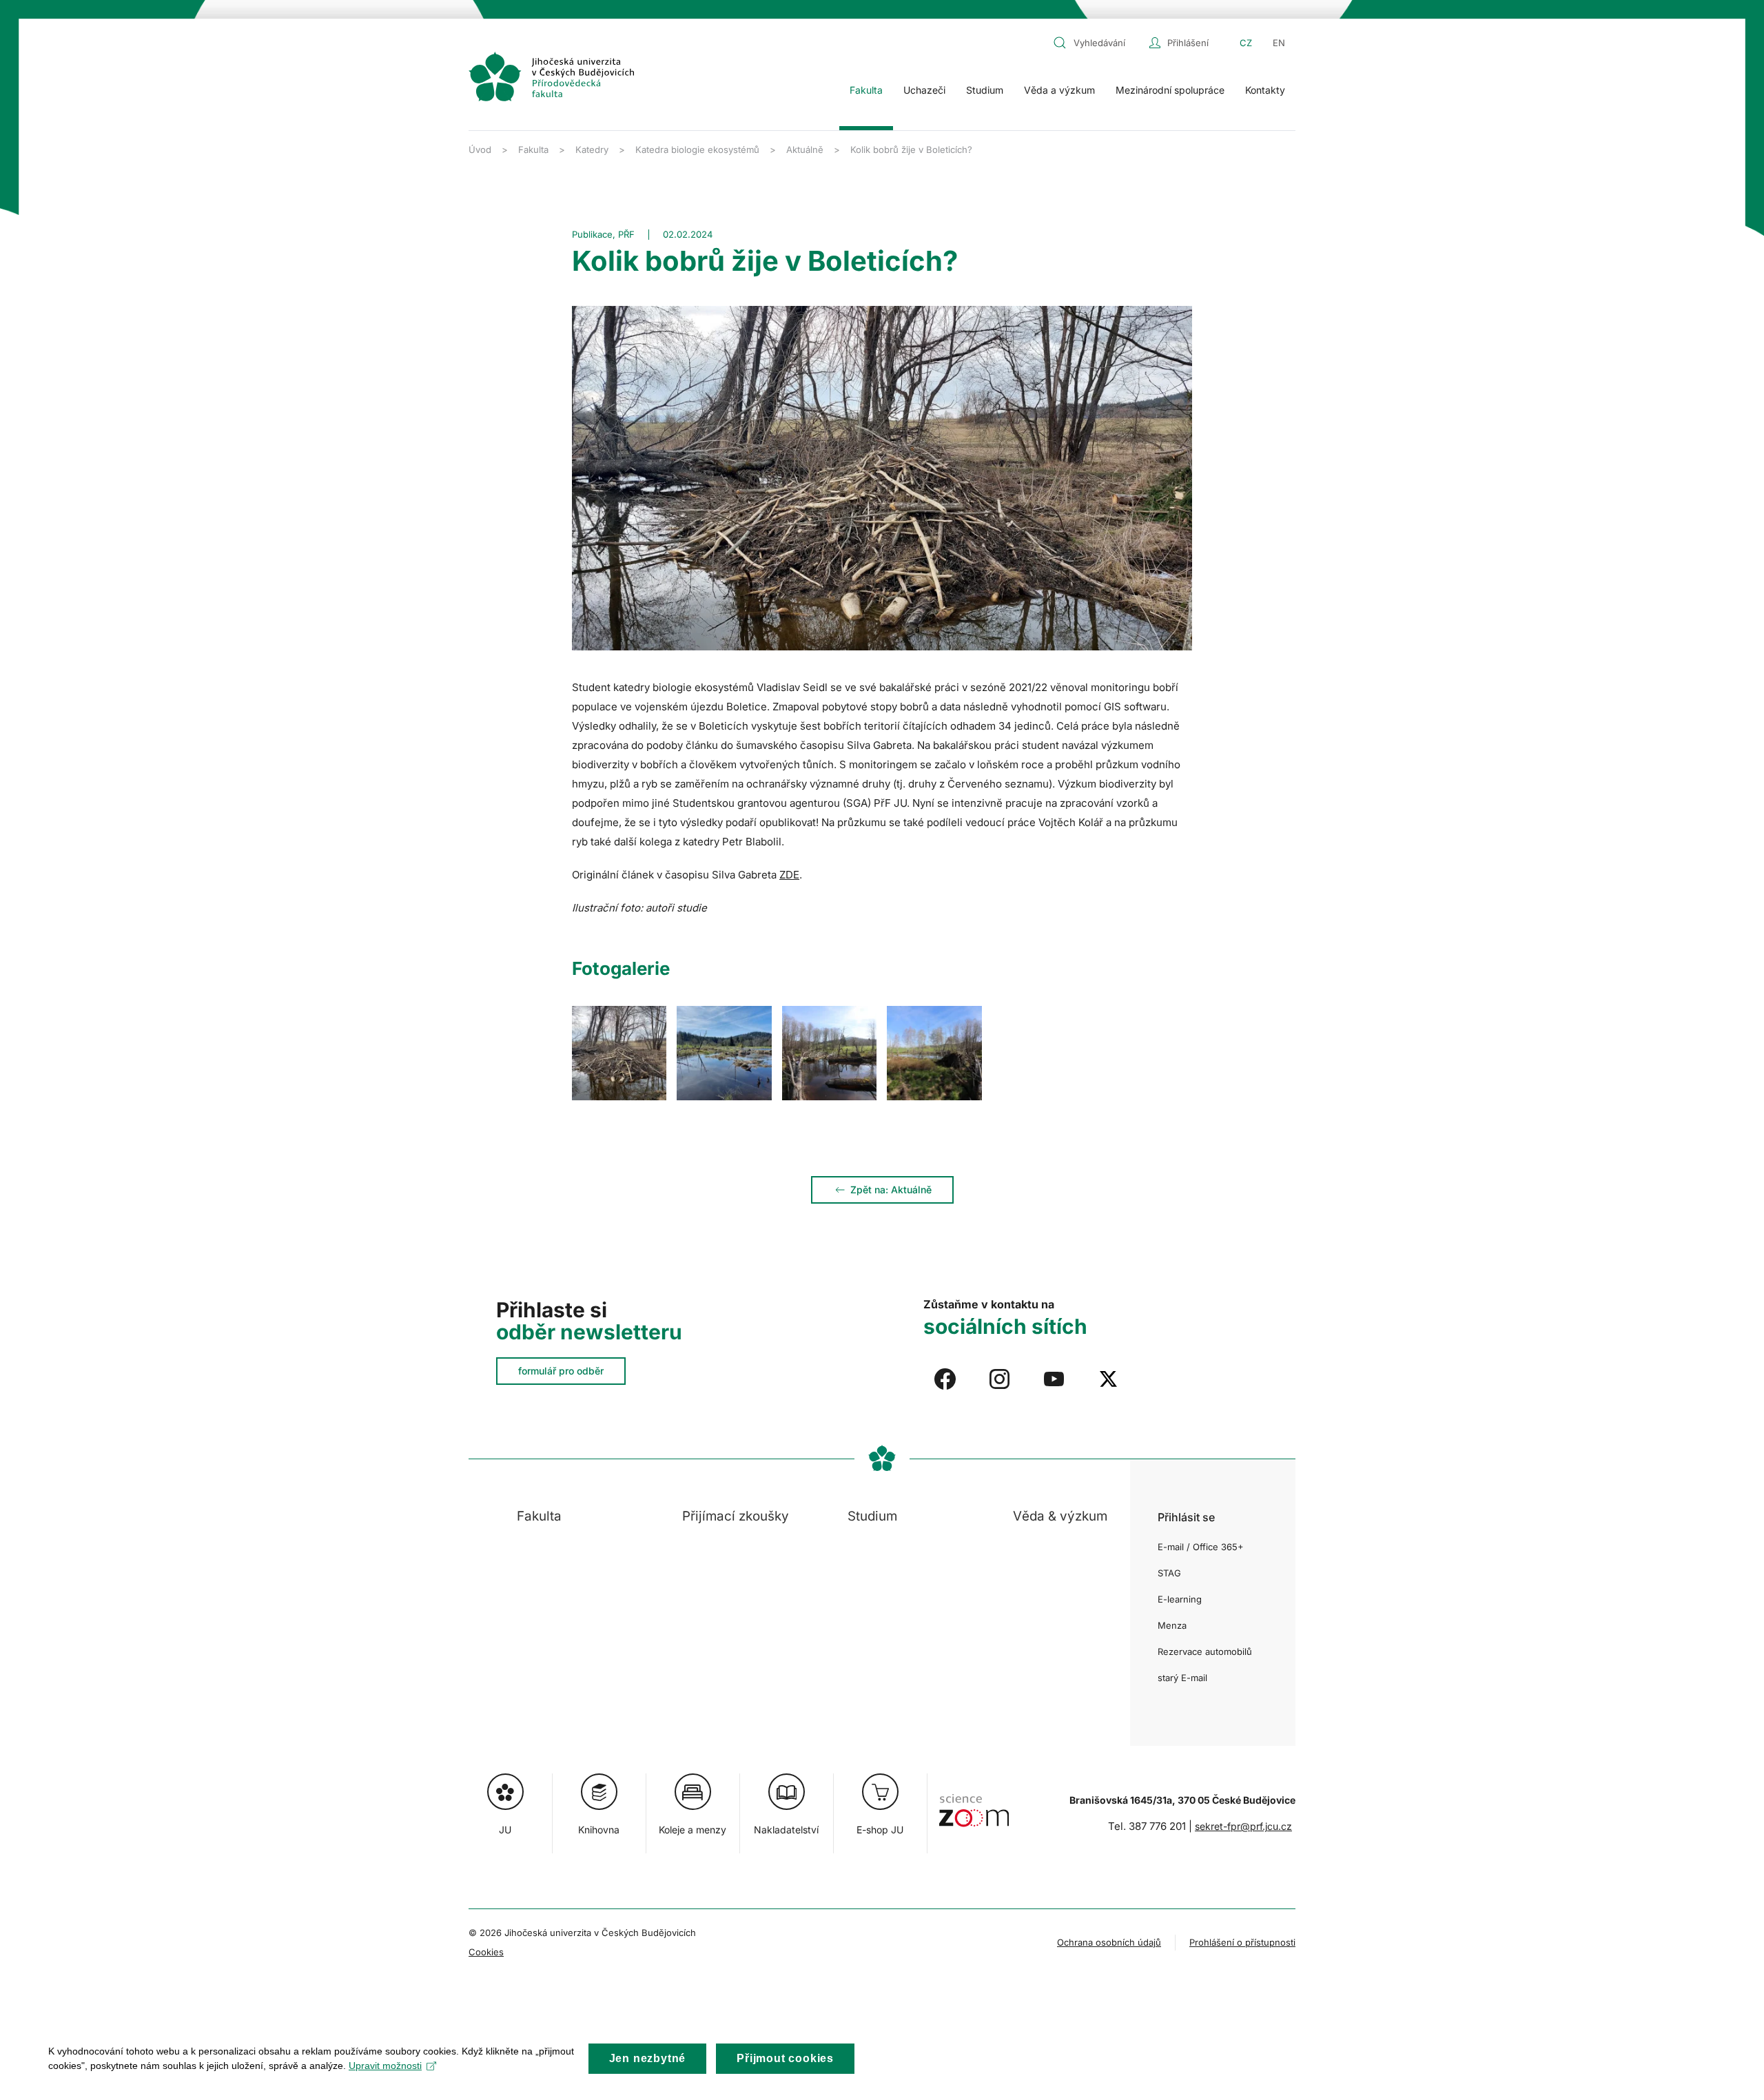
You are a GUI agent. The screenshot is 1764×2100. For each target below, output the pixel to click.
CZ (1246, 43)
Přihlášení (1188, 43)
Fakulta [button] (866, 90)
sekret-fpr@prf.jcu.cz (1243, 1826)
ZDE (789, 875)
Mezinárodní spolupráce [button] (1170, 90)
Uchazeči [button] (924, 90)
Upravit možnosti (385, 2066)
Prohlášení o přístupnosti (1242, 1942)
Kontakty (1265, 90)
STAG (1169, 1573)
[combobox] (1098, 43)
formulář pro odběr (561, 1371)
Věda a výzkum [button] (1059, 90)
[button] (619, 1053)
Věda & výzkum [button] (1060, 1516)
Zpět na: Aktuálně (891, 1190)
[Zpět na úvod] (551, 76)
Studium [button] (985, 90)
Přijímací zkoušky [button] (736, 1516)
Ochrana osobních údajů (1109, 1942)
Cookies (486, 1952)
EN (1279, 43)
